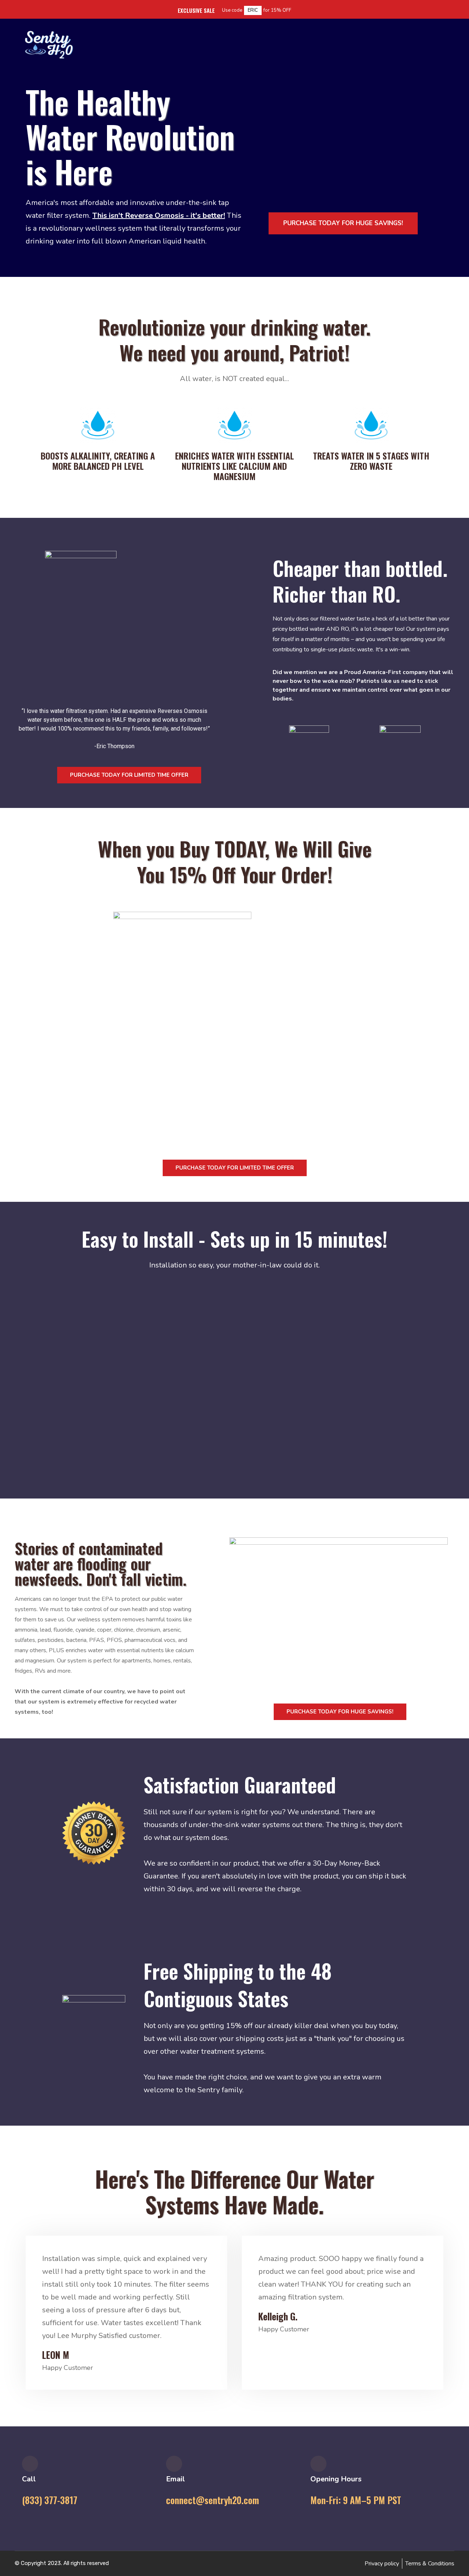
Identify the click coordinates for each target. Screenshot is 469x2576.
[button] (234, 1368)
